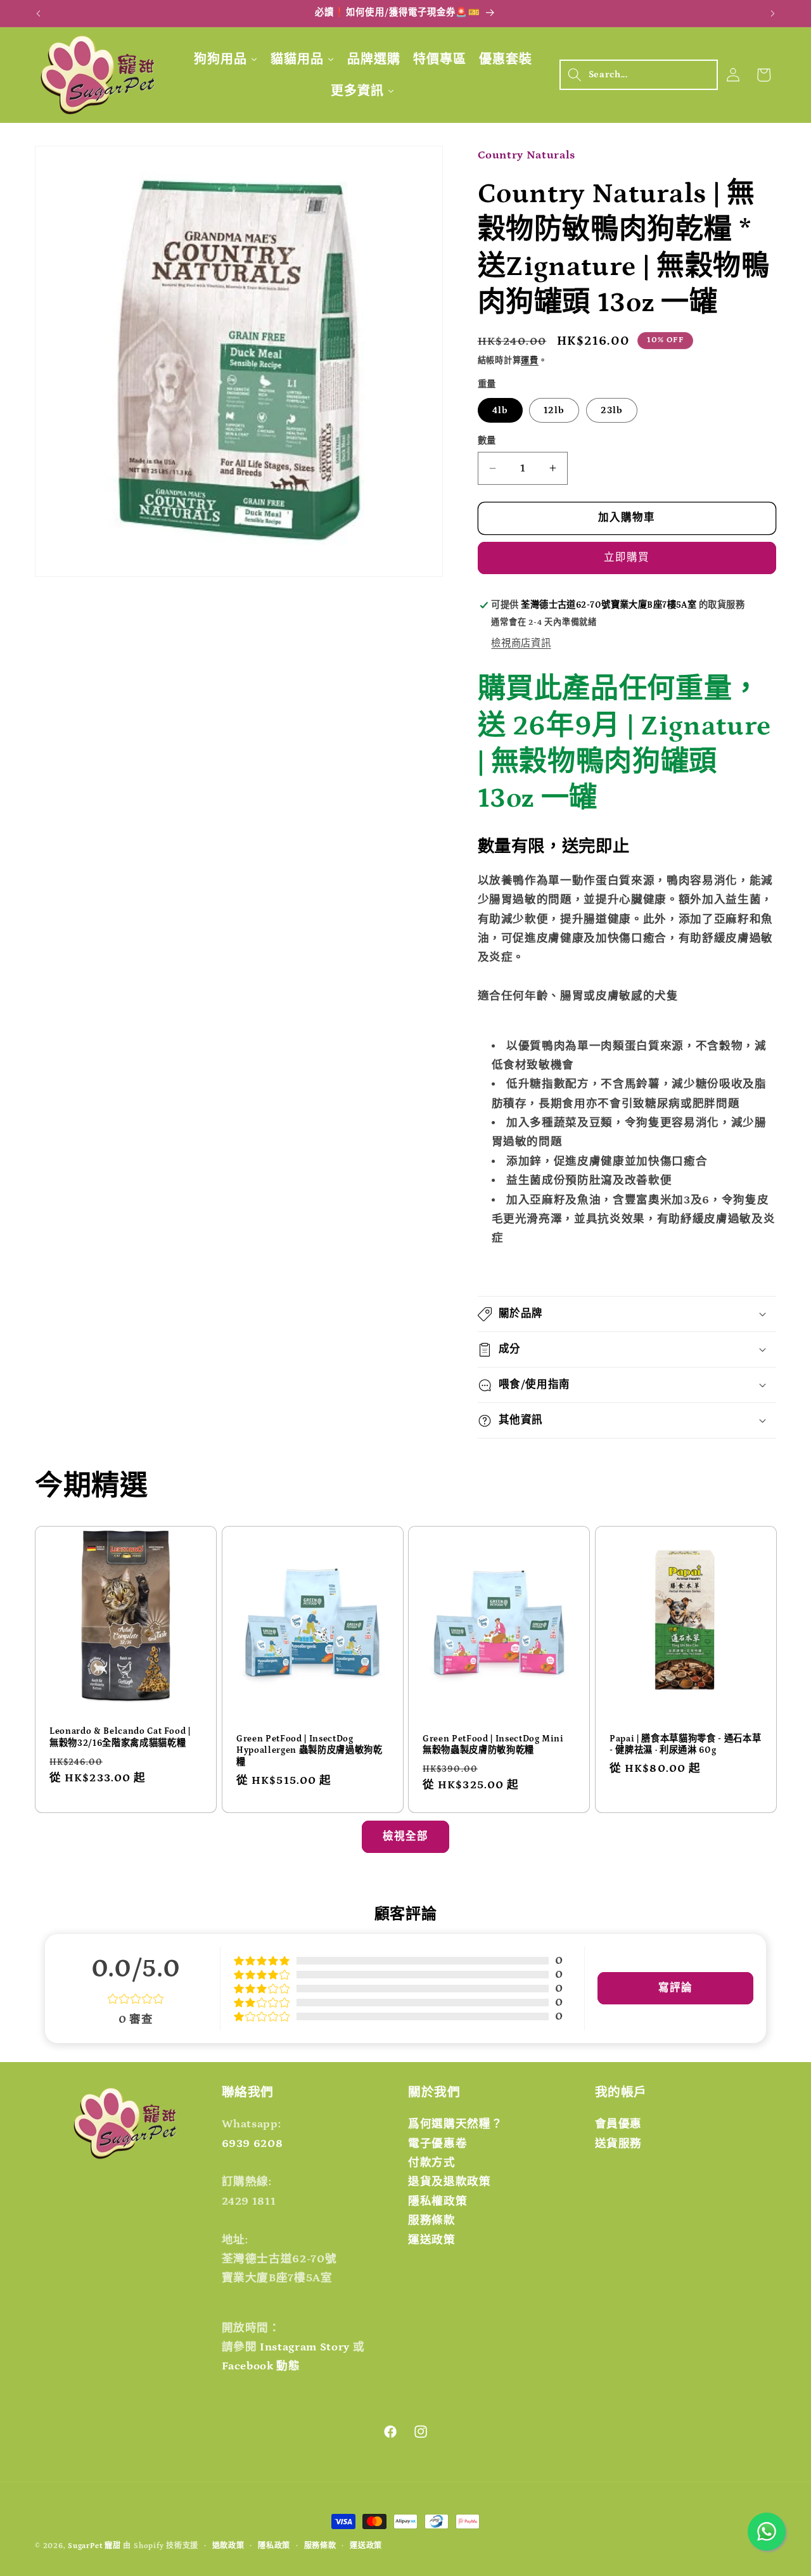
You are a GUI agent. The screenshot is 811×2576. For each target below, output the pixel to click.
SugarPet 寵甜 (94, 2546)
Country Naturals (527, 155)
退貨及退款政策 (450, 2182)
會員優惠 (619, 2124)
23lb (612, 410)
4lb (500, 410)
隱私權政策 (437, 2201)
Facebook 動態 (261, 2366)
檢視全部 (405, 1836)
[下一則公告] (773, 13)
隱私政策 (274, 2546)
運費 (530, 361)
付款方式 (432, 2163)
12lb (554, 410)
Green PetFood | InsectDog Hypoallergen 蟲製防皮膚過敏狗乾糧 (310, 1751)
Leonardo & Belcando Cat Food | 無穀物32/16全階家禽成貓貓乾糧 (120, 1737)
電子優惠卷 (437, 2144)
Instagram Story (305, 2347)
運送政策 (432, 2240)
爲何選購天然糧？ (455, 2124)
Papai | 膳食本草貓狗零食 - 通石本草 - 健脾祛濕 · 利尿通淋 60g (685, 1745)
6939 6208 (252, 2144)
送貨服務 (619, 2144)
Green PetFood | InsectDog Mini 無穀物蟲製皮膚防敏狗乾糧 (493, 1745)
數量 (487, 441)
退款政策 (228, 2546)
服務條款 (432, 2220)
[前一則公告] (39, 13)
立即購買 (627, 558)
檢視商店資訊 (521, 644)
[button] (639, 75)
